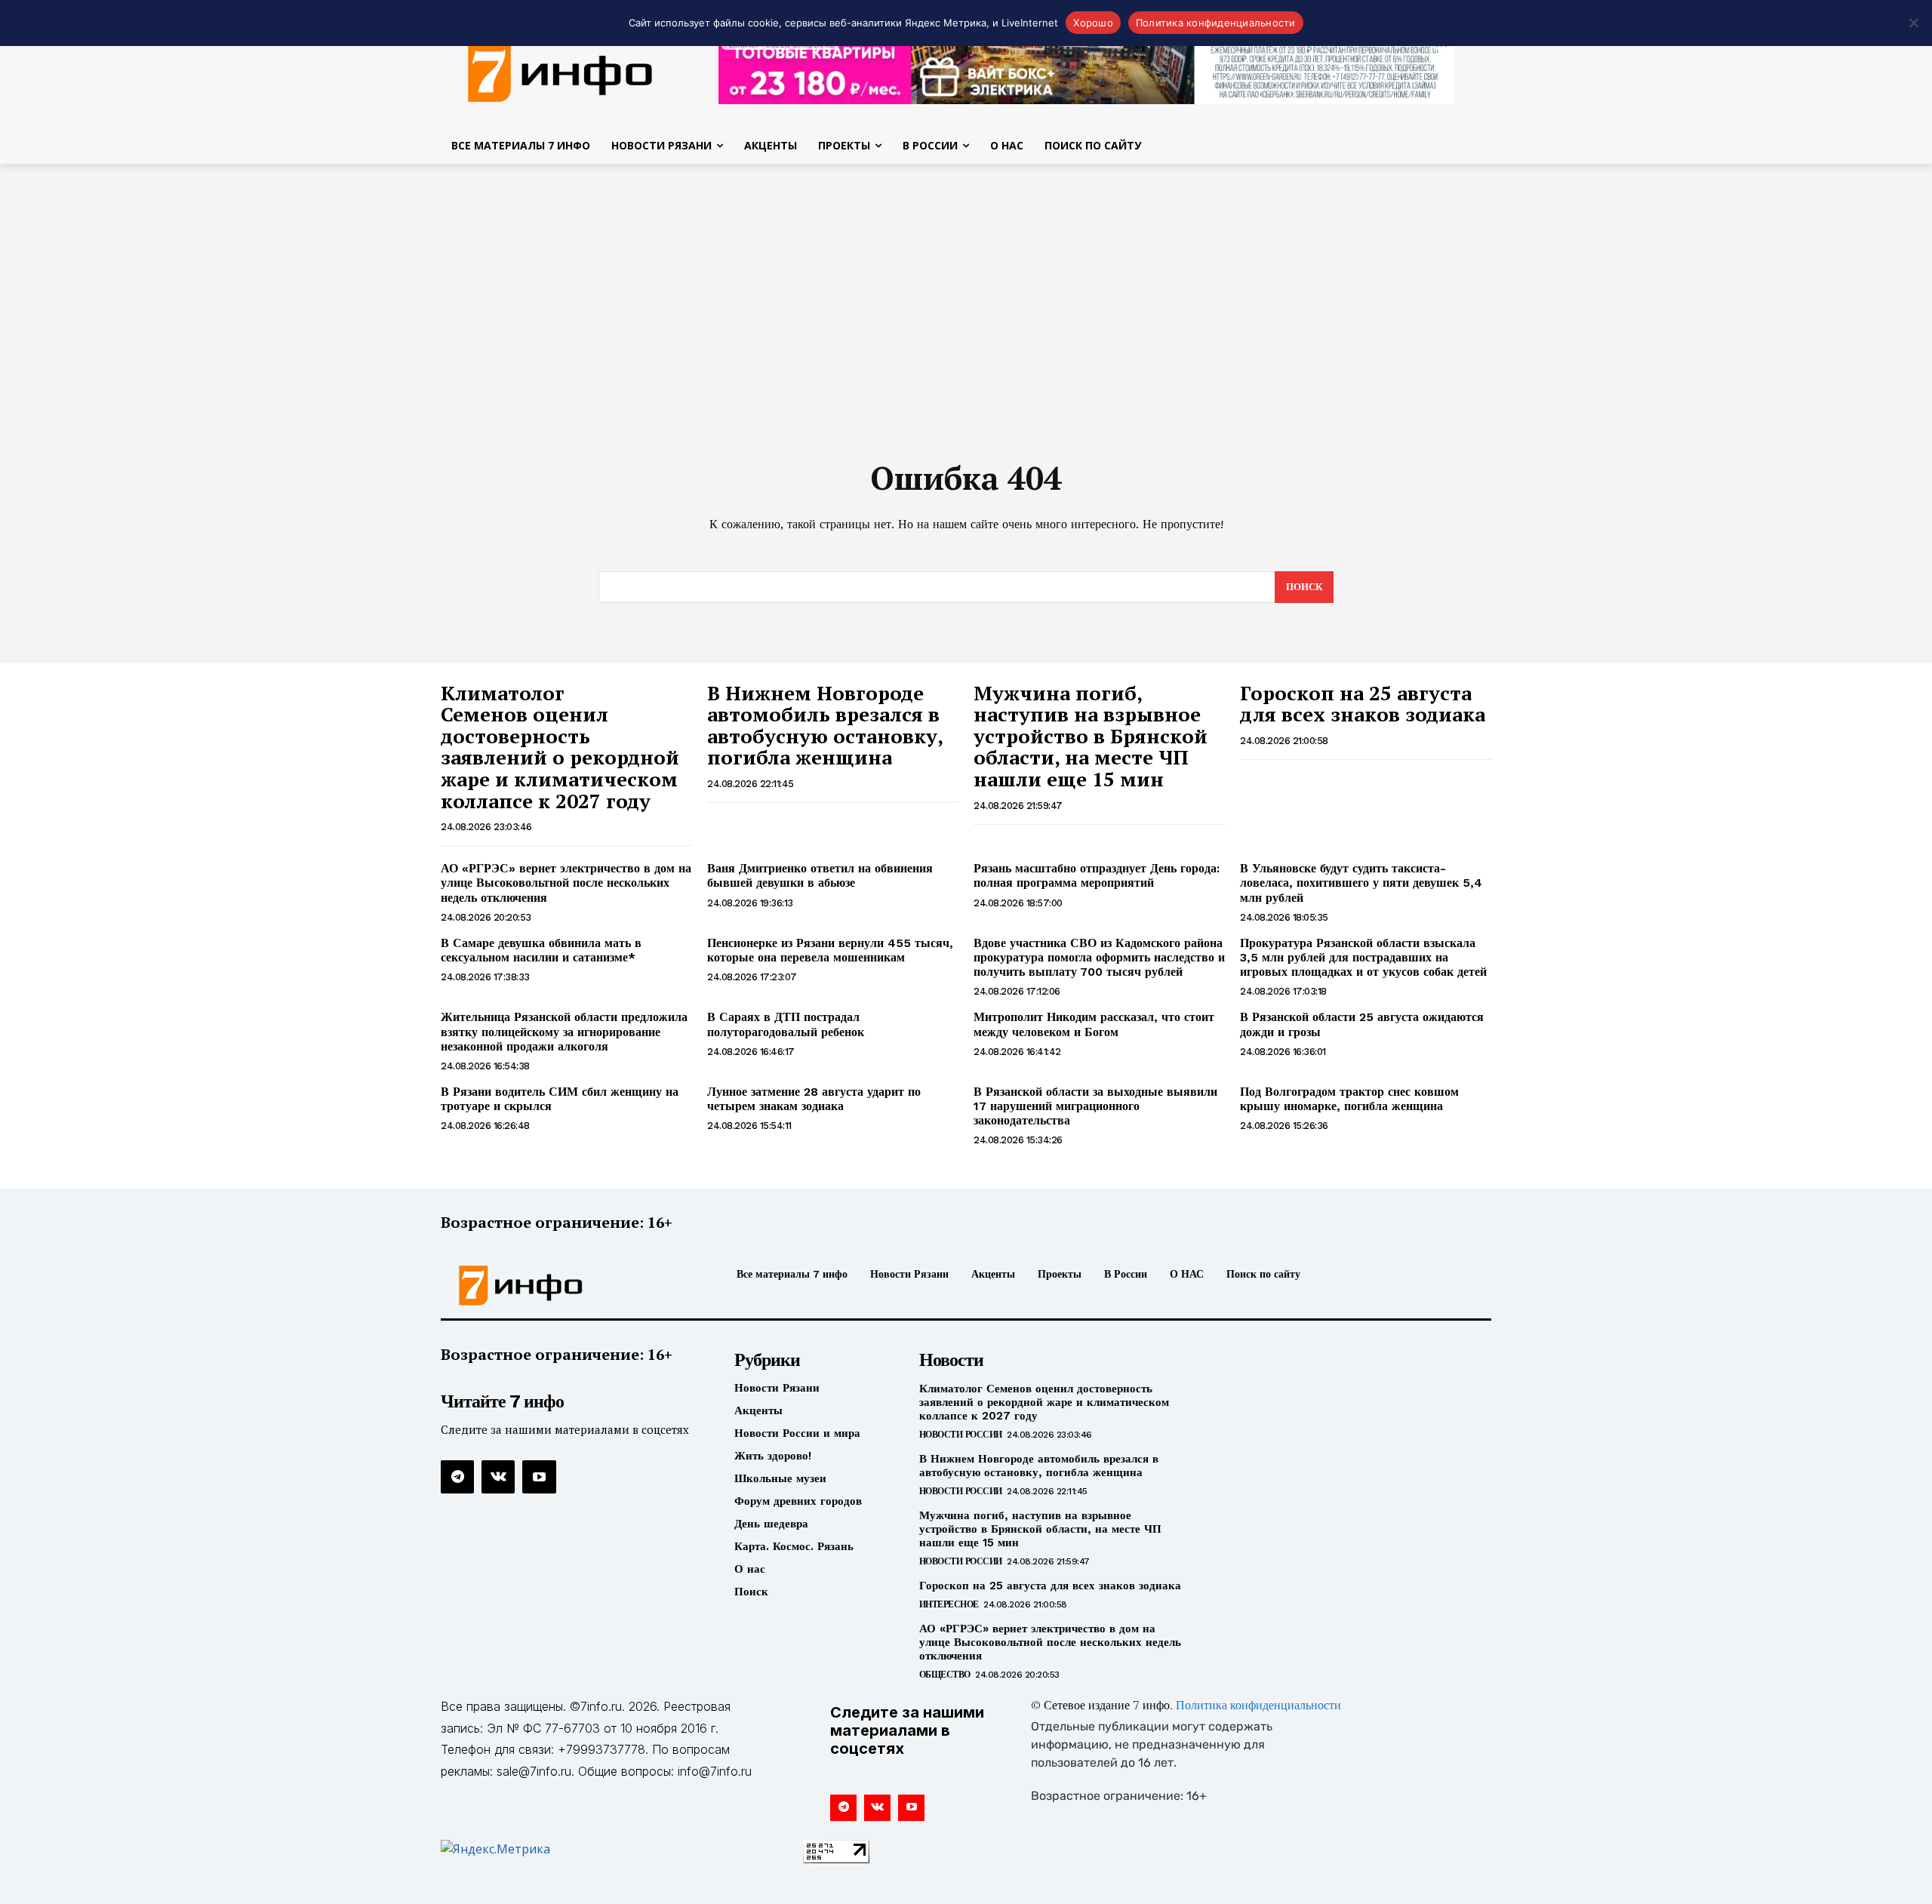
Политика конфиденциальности (1258, 1706)
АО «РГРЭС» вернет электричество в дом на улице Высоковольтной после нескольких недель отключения (566, 883)
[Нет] (1913, 23)
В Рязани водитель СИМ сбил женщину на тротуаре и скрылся (560, 1099)
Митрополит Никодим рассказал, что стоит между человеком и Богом (1094, 1024)
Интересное (949, 1604)
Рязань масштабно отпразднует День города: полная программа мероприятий (1097, 875)
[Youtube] (539, 1477)
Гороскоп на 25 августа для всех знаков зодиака (1363, 704)
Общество (945, 1675)
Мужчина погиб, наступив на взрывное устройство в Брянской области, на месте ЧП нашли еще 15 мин (1091, 736)
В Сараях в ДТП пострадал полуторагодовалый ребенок (786, 1024)
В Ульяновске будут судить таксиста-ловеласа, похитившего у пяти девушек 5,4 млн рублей (1361, 883)
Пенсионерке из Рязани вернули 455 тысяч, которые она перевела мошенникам (830, 950)
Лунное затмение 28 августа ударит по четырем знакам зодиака (814, 1099)
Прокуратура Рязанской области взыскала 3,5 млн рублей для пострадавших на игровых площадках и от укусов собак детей (1363, 957)
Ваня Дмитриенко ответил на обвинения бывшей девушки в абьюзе (820, 875)
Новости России (961, 1435)
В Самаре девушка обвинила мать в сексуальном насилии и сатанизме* (541, 950)
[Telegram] (457, 1477)
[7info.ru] (561, 71)
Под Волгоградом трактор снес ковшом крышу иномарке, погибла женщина (1349, 1099)
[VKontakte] (498, 1477)
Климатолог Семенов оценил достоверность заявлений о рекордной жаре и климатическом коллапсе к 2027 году (560, 747)
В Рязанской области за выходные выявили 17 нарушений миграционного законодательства (1095, 1106)
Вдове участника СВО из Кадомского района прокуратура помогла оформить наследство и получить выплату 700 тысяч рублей (1099, 957)
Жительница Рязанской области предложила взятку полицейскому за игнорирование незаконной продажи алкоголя (564, 1031)
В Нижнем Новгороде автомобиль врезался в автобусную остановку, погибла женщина (825, 725)
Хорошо (1093, 23)
